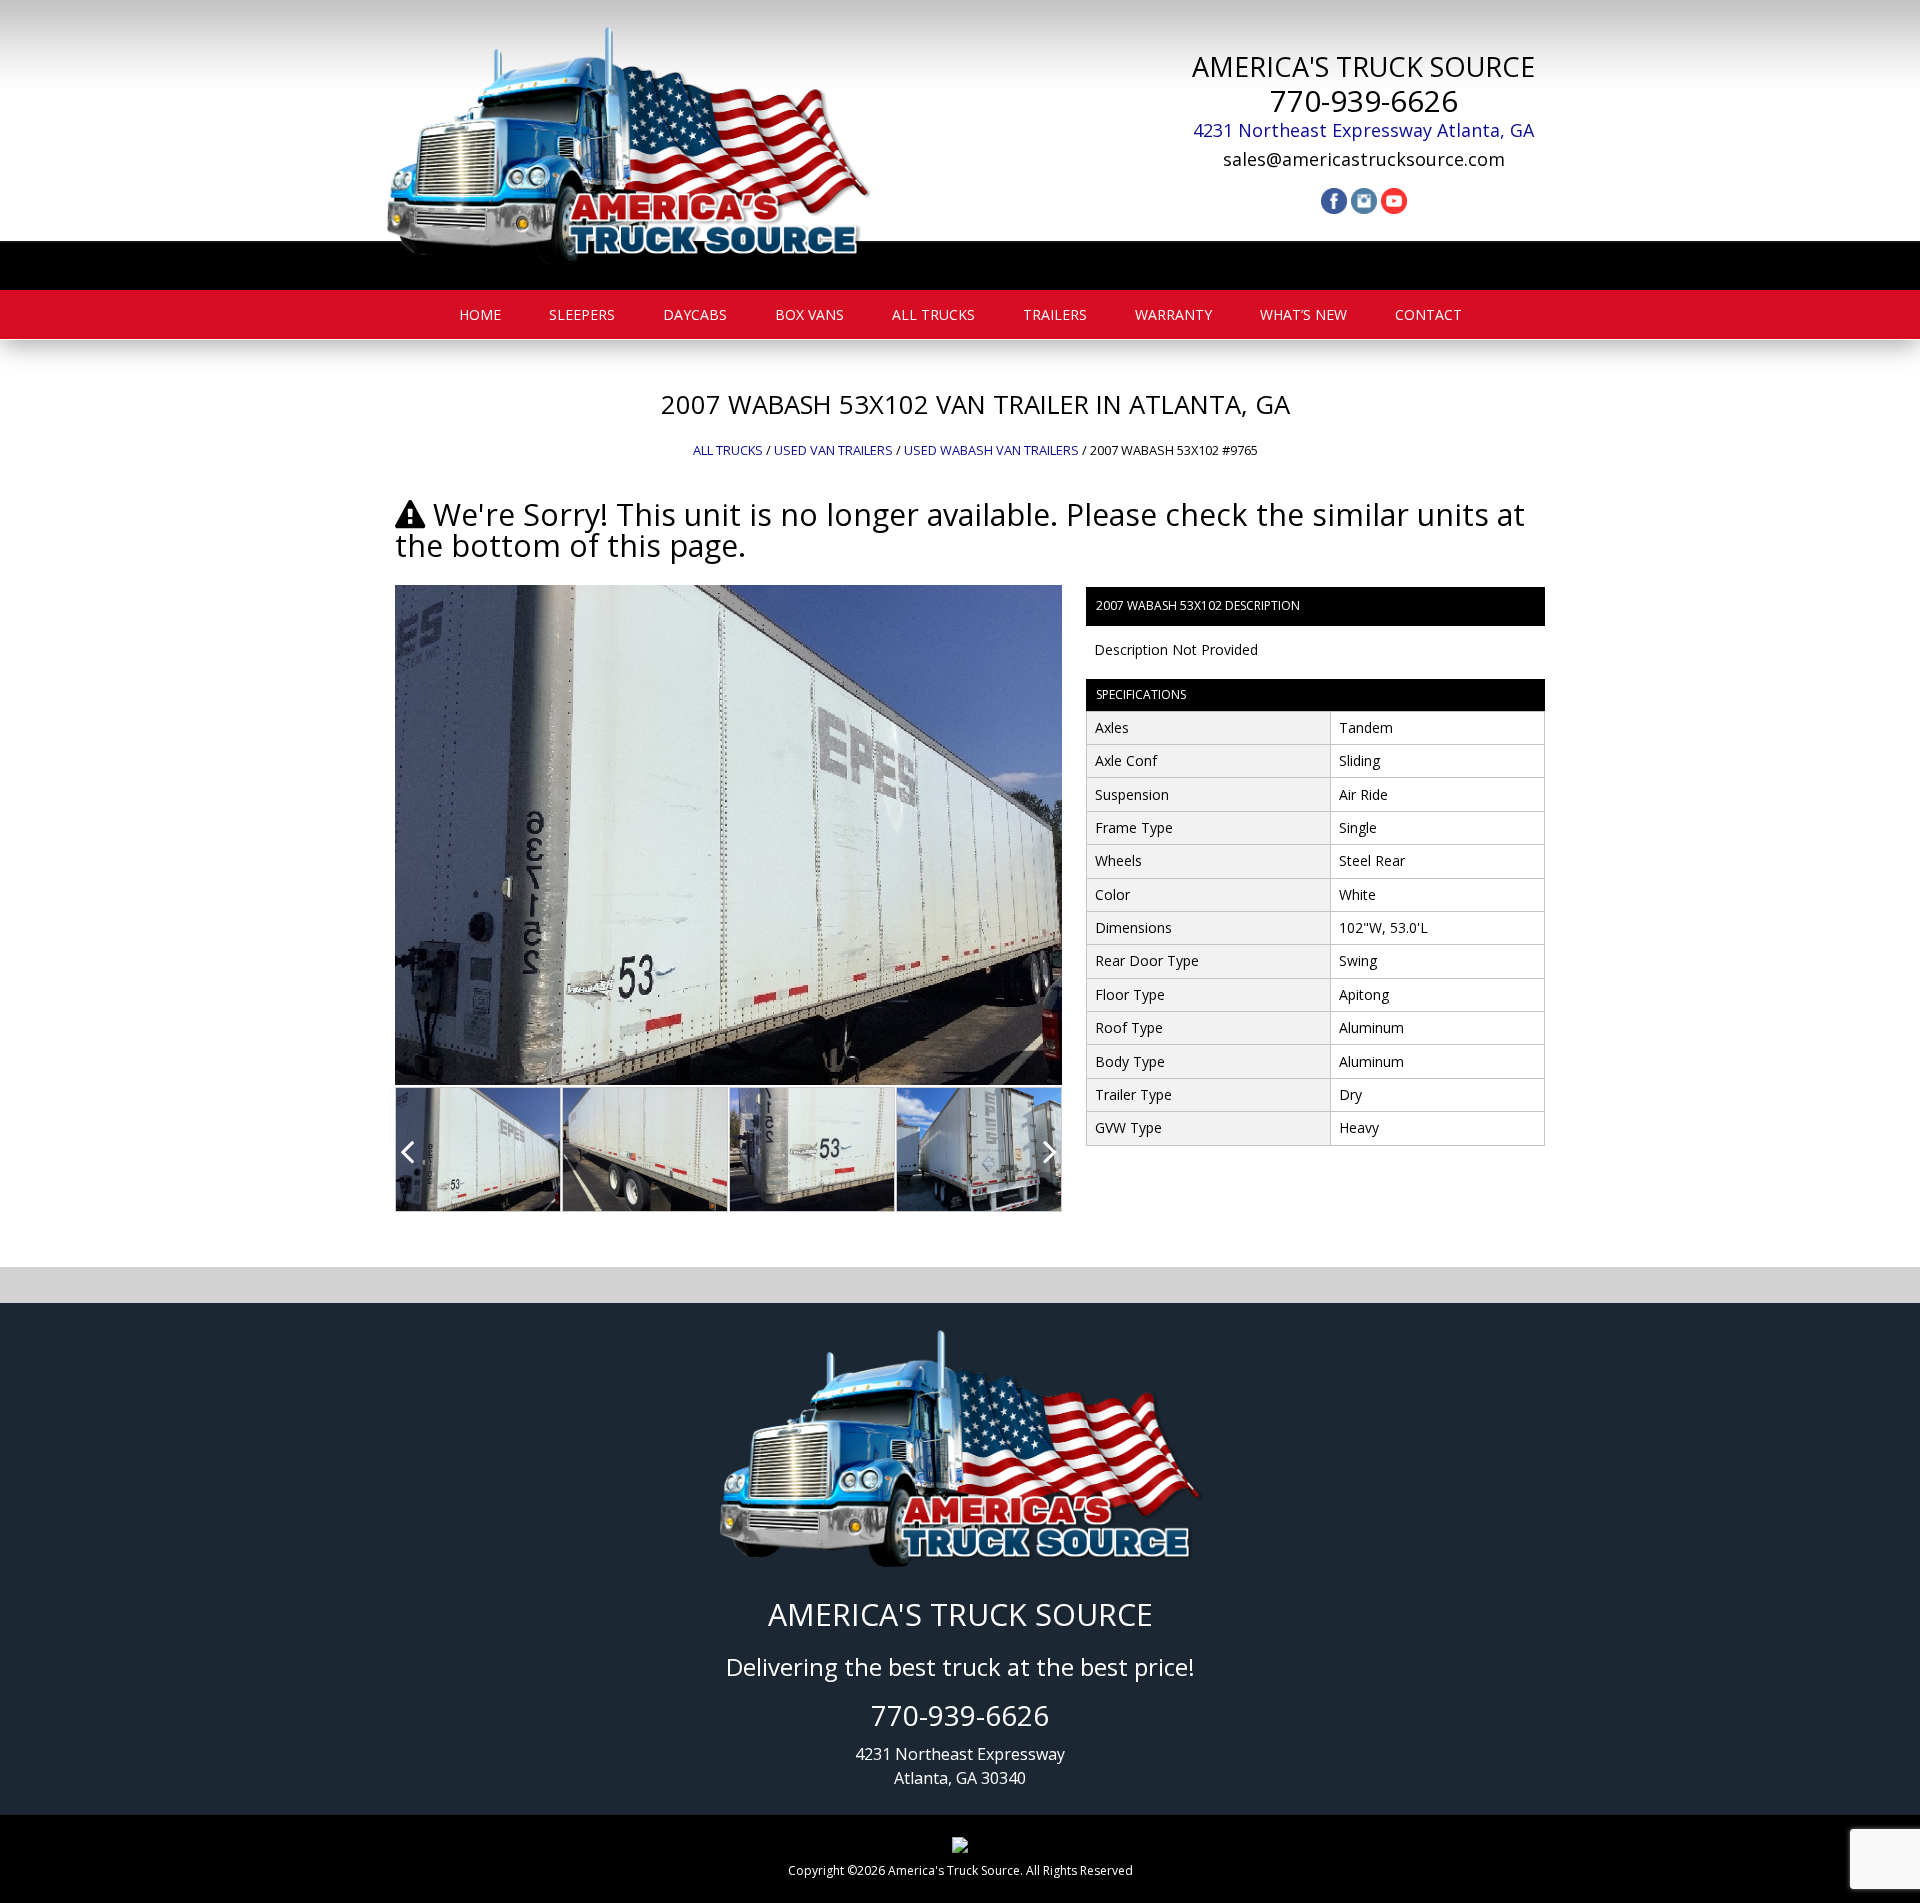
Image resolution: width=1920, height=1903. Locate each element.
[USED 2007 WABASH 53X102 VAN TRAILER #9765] (728, 834)
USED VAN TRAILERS (833, 450)
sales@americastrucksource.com (1364, 159)
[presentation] (407, 1151)
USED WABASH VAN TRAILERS (991, 450)
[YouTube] (1394, 199)
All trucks (728, 450)
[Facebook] (1334, 199)
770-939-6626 (1364, 100)
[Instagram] (1364, 199)
